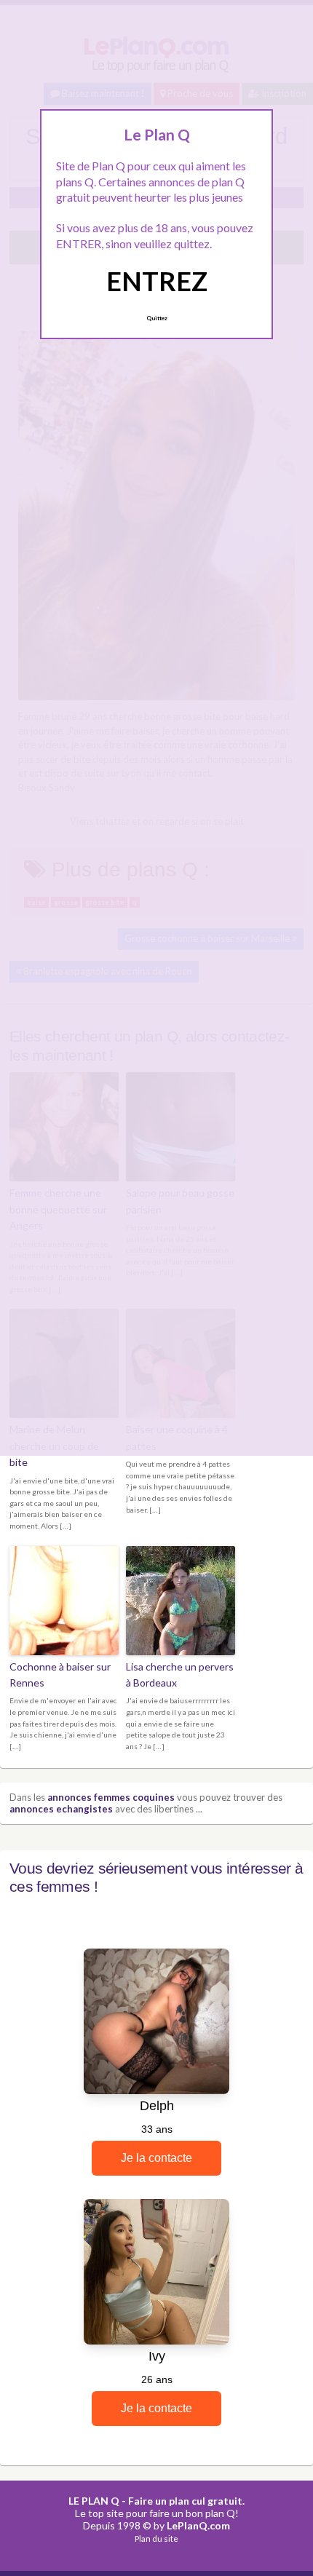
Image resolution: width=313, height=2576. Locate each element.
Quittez (157, 318)
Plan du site (156, 2539)
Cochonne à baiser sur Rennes (60, 1675)
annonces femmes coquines (111, 1797)
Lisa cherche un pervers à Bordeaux (180, 1675)
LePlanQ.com (198, 2525)
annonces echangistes (61, 1809)
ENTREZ (157, 281)
